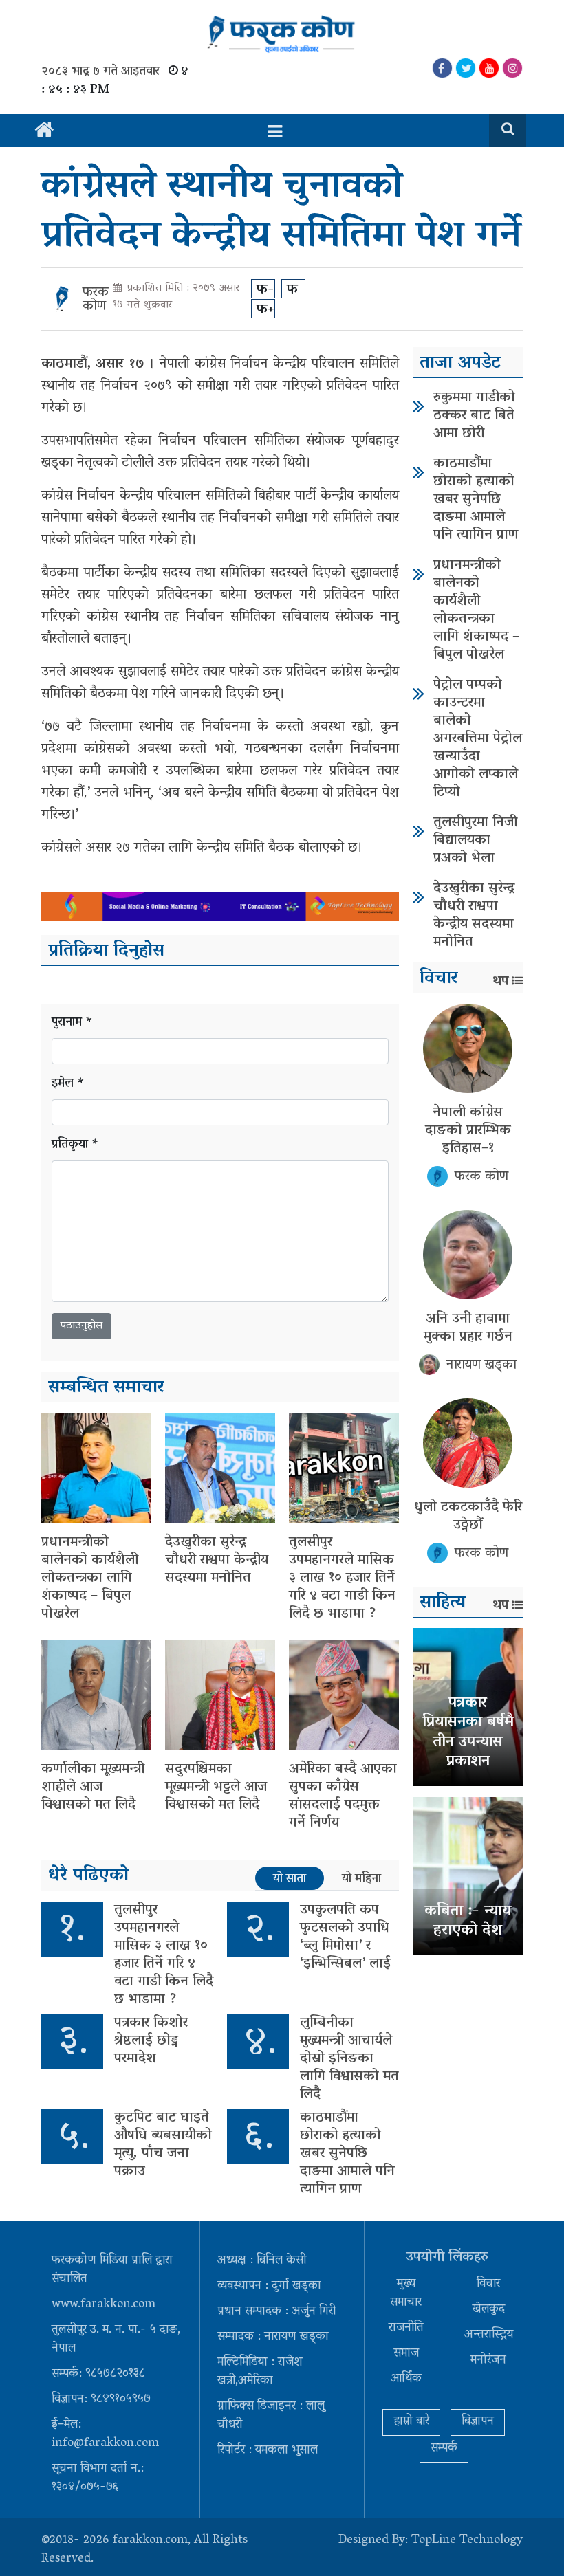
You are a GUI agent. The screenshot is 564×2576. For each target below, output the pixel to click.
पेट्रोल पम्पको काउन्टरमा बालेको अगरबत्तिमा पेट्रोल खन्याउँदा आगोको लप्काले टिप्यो (478, 739)
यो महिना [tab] (361, 1879)
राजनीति (406, 2329)
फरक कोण (96, 300)
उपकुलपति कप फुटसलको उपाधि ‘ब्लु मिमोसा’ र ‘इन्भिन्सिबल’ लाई (345, 1937)
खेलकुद (489, 2310)
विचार (488, 2285)
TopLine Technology (467, 2541)
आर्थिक (406, 2379)
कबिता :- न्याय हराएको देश (468, 1922)
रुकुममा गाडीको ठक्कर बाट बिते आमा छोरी (474, 416)
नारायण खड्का (481, 1365)
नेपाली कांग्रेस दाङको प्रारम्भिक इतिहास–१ (468, 1131)
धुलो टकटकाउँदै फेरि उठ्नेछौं (468, 1517)
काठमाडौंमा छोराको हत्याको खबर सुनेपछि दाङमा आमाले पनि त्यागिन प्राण (347, 2154)
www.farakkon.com (104, 2305)
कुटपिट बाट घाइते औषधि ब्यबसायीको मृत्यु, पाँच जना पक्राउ (163, 2145)
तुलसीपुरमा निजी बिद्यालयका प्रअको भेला (475, 841)
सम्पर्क (444, 2449)
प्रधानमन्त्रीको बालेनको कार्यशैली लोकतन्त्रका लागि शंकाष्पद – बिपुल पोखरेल (90, 1578)
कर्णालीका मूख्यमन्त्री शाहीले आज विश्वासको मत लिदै (93, 1787)
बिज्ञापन (478, 2422)
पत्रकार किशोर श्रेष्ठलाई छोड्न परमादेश (151, 2041)
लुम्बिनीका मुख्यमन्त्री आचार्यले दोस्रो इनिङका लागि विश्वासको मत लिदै (349, 2059)
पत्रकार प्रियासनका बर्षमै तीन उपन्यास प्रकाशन (468, 1733)
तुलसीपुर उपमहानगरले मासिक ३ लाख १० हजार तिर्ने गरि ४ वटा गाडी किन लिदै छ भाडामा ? (342, 1578)
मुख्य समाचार (406, 2294)
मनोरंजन (488, 2361)
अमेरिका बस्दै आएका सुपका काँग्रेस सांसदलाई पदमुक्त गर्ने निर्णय (343, 1796)
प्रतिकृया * (75, 1146)
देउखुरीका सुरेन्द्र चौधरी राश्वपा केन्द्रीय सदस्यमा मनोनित (217, 1561)
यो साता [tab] (290, 1879)
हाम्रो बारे (411, 2422)
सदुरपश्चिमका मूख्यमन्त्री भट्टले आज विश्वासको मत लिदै (216, 1787)
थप (501, 982)
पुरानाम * (72, 1023)
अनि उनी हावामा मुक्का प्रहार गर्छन (468, 1328)
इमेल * (68, 1085)
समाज (406, 2354)
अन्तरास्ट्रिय (489, 2335)
